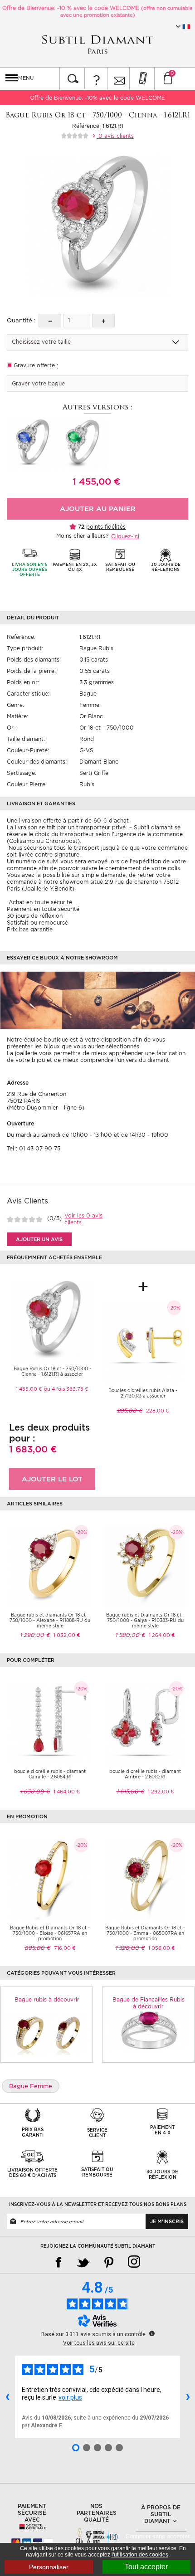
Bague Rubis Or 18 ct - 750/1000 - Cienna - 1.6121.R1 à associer (52, 1371)
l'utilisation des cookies (140, 2555)
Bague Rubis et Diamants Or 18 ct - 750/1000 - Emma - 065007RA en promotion (145, 1933)
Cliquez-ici (125, 536)
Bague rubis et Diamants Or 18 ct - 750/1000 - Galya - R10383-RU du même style (145, 1620)
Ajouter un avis (39, 1239)
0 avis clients (115, 136)
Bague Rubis (96, 648)
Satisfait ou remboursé (37, 923)
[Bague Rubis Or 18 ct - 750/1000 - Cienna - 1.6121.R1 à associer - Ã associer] (52, 1320)
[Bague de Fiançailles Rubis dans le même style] (148, 2030)
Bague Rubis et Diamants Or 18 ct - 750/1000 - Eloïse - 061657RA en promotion (50, 1933)
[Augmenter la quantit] (103, 321)
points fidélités (106, 527)
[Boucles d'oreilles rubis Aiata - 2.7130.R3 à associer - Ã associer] (143, 1342)
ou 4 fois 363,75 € (66, 1389)
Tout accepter (146, 2567)
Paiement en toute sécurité (43, 909)
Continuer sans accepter (160, 2536)
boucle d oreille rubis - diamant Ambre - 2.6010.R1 (145, 1774)
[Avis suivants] (188, 2397)
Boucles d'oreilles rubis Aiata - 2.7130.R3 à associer (143, 1393)
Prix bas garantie (30, 929)
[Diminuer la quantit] (50, 321)
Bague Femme (31, 2086)
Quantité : (21, 320)
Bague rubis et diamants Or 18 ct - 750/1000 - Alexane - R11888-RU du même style (50, 1620)
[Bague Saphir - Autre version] (32, 443)
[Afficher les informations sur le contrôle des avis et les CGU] (152, 2333)
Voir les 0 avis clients (83, 1219)
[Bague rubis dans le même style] (47, 2034)
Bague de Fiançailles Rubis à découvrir (149, 2003)
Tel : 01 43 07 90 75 (34, 1148)
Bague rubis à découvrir (47, 1999)
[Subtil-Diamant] (97, 45)
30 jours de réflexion (35, 916)
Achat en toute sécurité (39, 902)
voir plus (70, 2397)
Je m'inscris (167, 2221)
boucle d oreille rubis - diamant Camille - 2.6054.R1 (50, 1774)
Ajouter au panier (98, 509)
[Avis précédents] (7, 2397)
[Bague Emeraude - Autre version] (82, 443)
